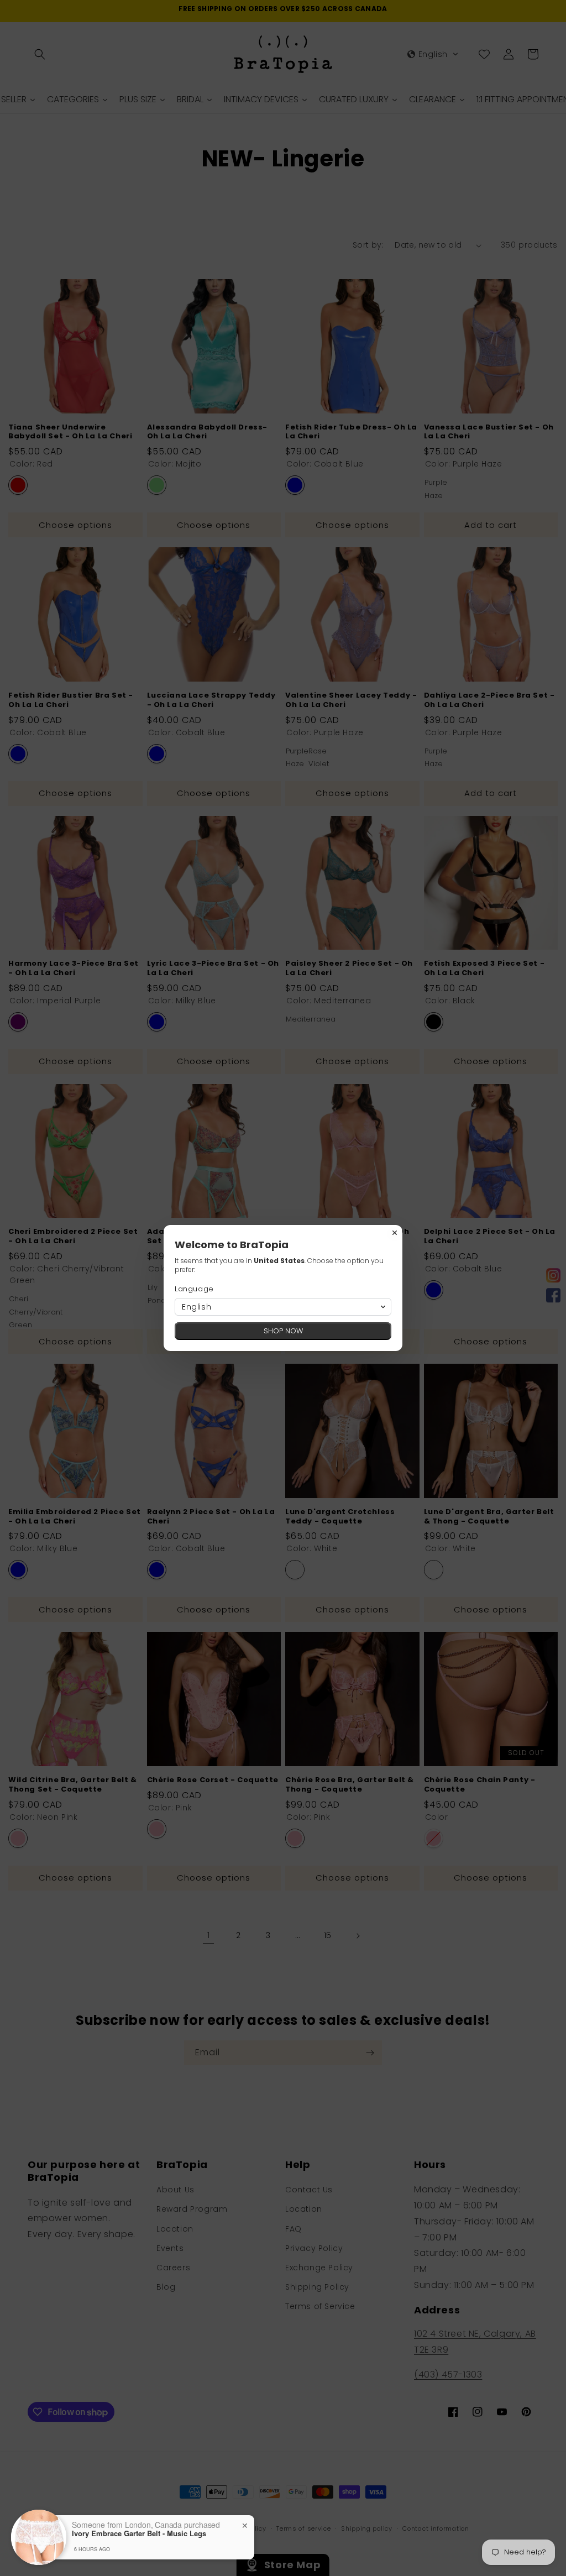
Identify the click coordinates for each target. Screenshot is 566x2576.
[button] (283, 1307)
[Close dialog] (395, 1233)
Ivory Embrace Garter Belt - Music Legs (139, 2533)
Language (194, 1289)
